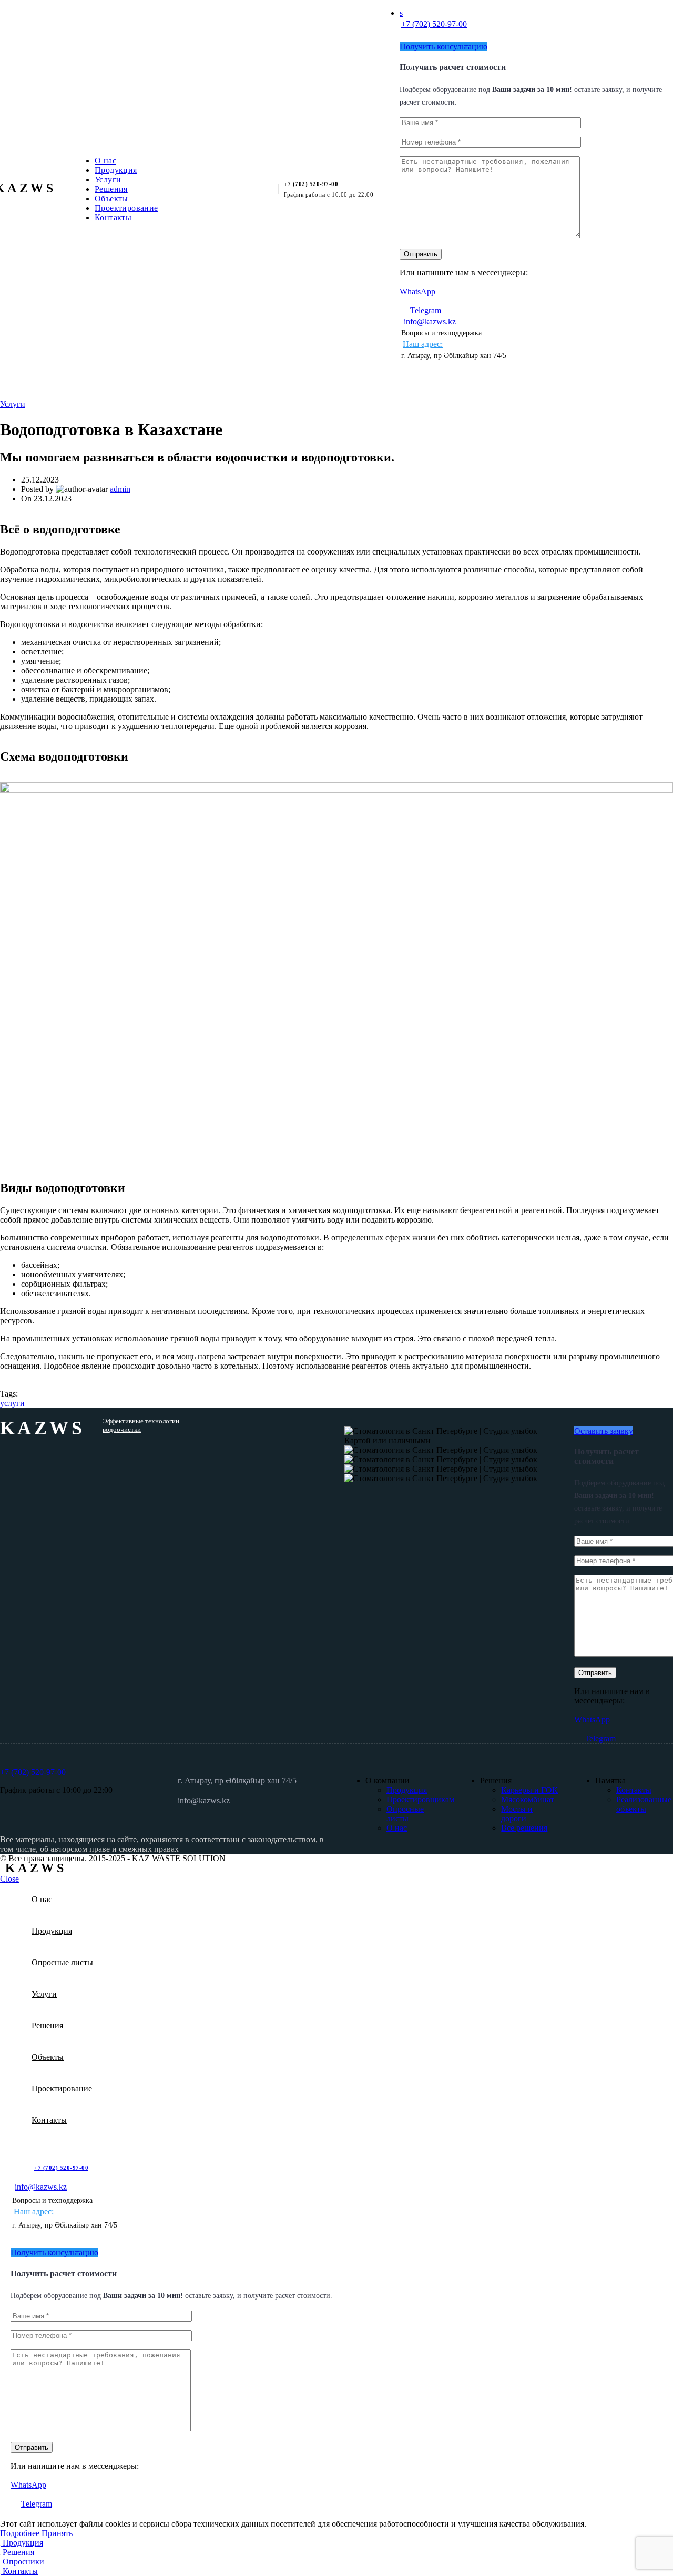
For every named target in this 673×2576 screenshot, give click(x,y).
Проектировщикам (420, 1799)
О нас (397, 1828)
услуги (12, 1403)
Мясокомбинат (528, 1799)
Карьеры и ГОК (529, 1790)
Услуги (13, 404)
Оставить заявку (604, 1431)
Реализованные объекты (644, 1804)
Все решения (524, 1828)
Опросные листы (405, 1814)
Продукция (407, 1790)
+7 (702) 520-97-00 (434, 24)
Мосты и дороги (517, 1814)
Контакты (634, 1790)
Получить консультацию (443, 47)
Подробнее (20, 2533)
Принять (57, 2533)
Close (9, 1879)
